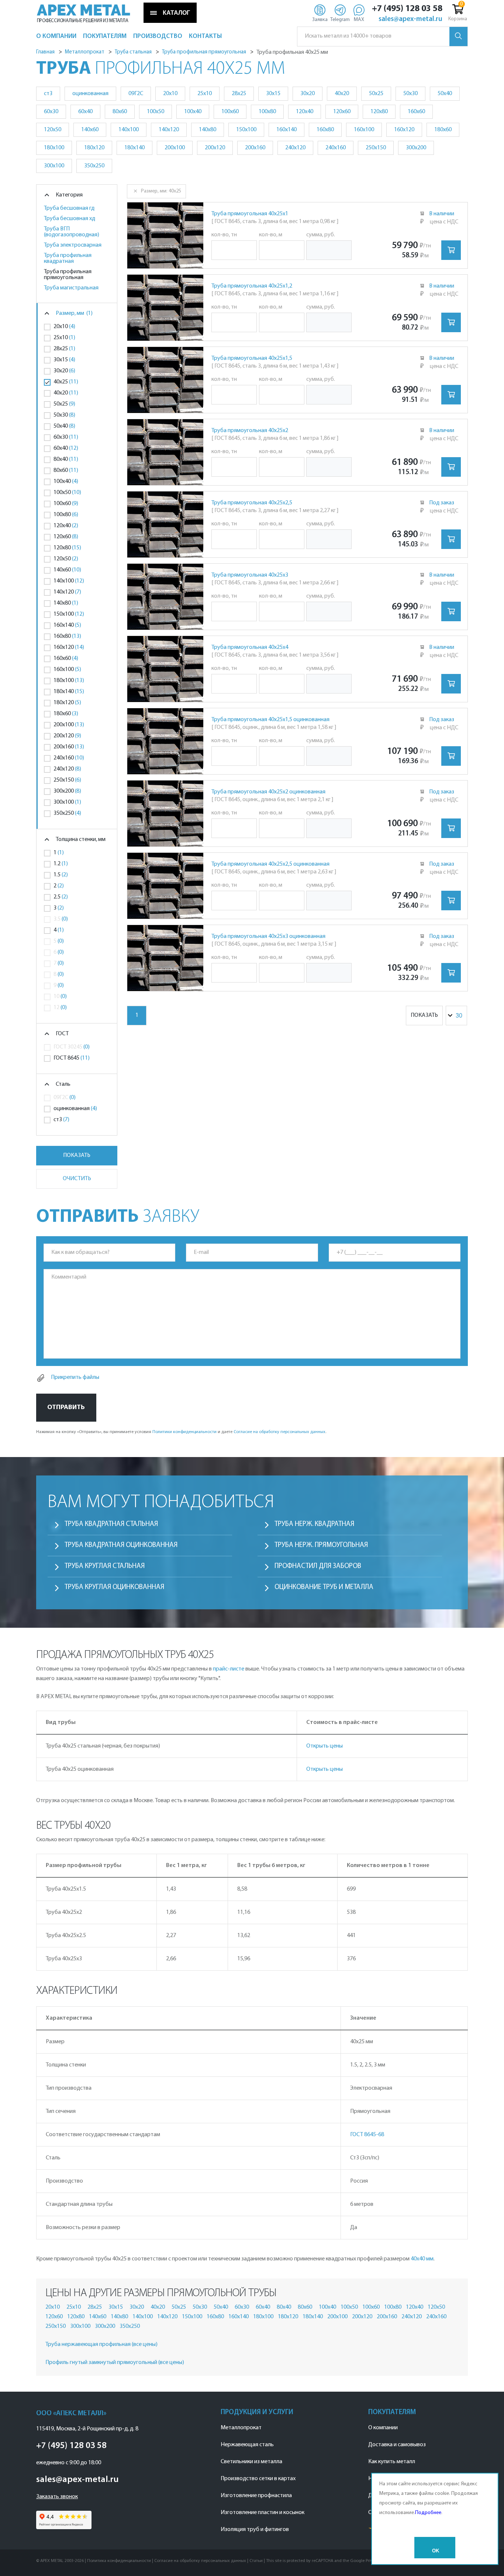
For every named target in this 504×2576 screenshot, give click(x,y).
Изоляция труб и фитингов (255, 2530)
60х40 (263, 2307)
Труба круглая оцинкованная (114, 1587)
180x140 (134, 148)
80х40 (284, 2307)
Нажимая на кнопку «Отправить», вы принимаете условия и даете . (181, 1432)
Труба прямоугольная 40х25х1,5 (252, 358)
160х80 (215, 2317)
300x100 (54, 166)
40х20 (158, 2307)
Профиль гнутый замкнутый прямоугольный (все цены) (115, 2363)
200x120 (215, 148)
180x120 (94, 148)
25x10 (205, 94)
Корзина (458, 19)
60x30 (51, 112)
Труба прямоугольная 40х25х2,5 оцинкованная (270, 864)
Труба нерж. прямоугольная (321, 1545)
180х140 (313, 2317)
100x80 (267, 112)
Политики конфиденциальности (184, 1432)
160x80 (325, 130)
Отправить (66, 1407)
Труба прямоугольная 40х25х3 (250, 575)
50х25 (179, 2307)
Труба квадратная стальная (111, 1524)
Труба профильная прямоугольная (68, 275)
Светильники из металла (251, 2462)
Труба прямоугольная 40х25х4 (250, 647)
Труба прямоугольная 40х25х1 (250, 214)
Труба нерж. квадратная (314, 1524)
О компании (383, 2428)
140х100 (143, 2317)
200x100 (175, 148)
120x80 (379, 112)
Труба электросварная (73, 245)
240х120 (412, 2317)
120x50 (53, 130)
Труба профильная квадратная (68, 258)
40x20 (342, 94)
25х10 (74, 2307)
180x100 (54, 148)
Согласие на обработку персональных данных (279, 1432)
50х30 (200, 2307)
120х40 (415, 2307)
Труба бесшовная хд (70, 219)
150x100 (246, 130)
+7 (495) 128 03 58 (407, 9)
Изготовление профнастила (256, 2496)
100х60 (371, 2307)
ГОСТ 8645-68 (367, 2135)
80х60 (305, 2307)
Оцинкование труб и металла (324, 1587)
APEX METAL (84, 10)
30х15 (116, 2307)
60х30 (242, 2307)
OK (436, 2551)
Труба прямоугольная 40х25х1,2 (252, 286)
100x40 (193, 112)
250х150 (56, 2326)
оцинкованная (90, 94)
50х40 (221, 2307)
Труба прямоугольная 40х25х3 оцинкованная (268, 936)
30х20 (137, 2307)
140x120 (169, 130)
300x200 (416, 148)
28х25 (95, 2307)
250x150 (376, 148)
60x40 (85, 112)
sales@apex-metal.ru (410, 20)
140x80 (208, 130)
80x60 (120, 112)
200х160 (387, 2317)
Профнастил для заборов (318, 1566)
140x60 (90, 130)
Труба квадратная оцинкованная (121, 1545)
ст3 (48, 94)
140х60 (98, 2317)
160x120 (404, 130)
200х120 (362, 2317)
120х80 (76, 2317)
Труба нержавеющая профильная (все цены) (101, 2344)
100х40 (327, 2307)
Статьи (256, 2561)
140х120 (167, 2317)
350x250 (94, 166)
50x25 (376, 94)
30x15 (273, 94)
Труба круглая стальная (105, 1566)
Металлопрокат (241, 2428)
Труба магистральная (71, 288)
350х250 (130, 2326)
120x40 (305, 112)
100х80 (393, 2307)
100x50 (156, 112)
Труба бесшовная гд (69, 208)
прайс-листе (229, 1669)
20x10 (170, 94)
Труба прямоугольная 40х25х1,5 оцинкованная (270, 720)
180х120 (288, 2317)
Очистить (77, 1179)
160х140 (239, 2317)
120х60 (54, 2317)
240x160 (336, 148)
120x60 (342, 112)
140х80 (119, 2317)
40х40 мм (422, 2259)
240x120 (295, 148)
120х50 (436, 2307)
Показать (77, 1155)
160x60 (416, 112)
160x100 (364, 130)
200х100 (337, 2317)
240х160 (436, 2317)
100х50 (349, 2307)
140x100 (129, 130)
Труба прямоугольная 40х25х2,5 (252, 503)
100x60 (230, 112)
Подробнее (428, 2513)
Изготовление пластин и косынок (263, 2513)
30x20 (308, 94)
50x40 (445, 94)
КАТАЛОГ (176, 13)
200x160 (255, 148)
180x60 (443, 130)
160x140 (286, 130)
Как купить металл (392, 2462)
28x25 (239, 94)
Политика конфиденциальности (119, 2561)
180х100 (263, 2317)
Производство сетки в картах (258, 2479)
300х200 (105, 2326)
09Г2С (136, 94)
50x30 (410, 94)
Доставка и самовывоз (397, 2445)
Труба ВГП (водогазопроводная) (72, 232)
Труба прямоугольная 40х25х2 (250, 431)
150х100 (192, 2317)
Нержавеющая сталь (247, 2445)
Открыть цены (325, 1746)
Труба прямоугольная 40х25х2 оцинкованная (268, 792)
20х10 (53, 2307)
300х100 (80, 2326)
